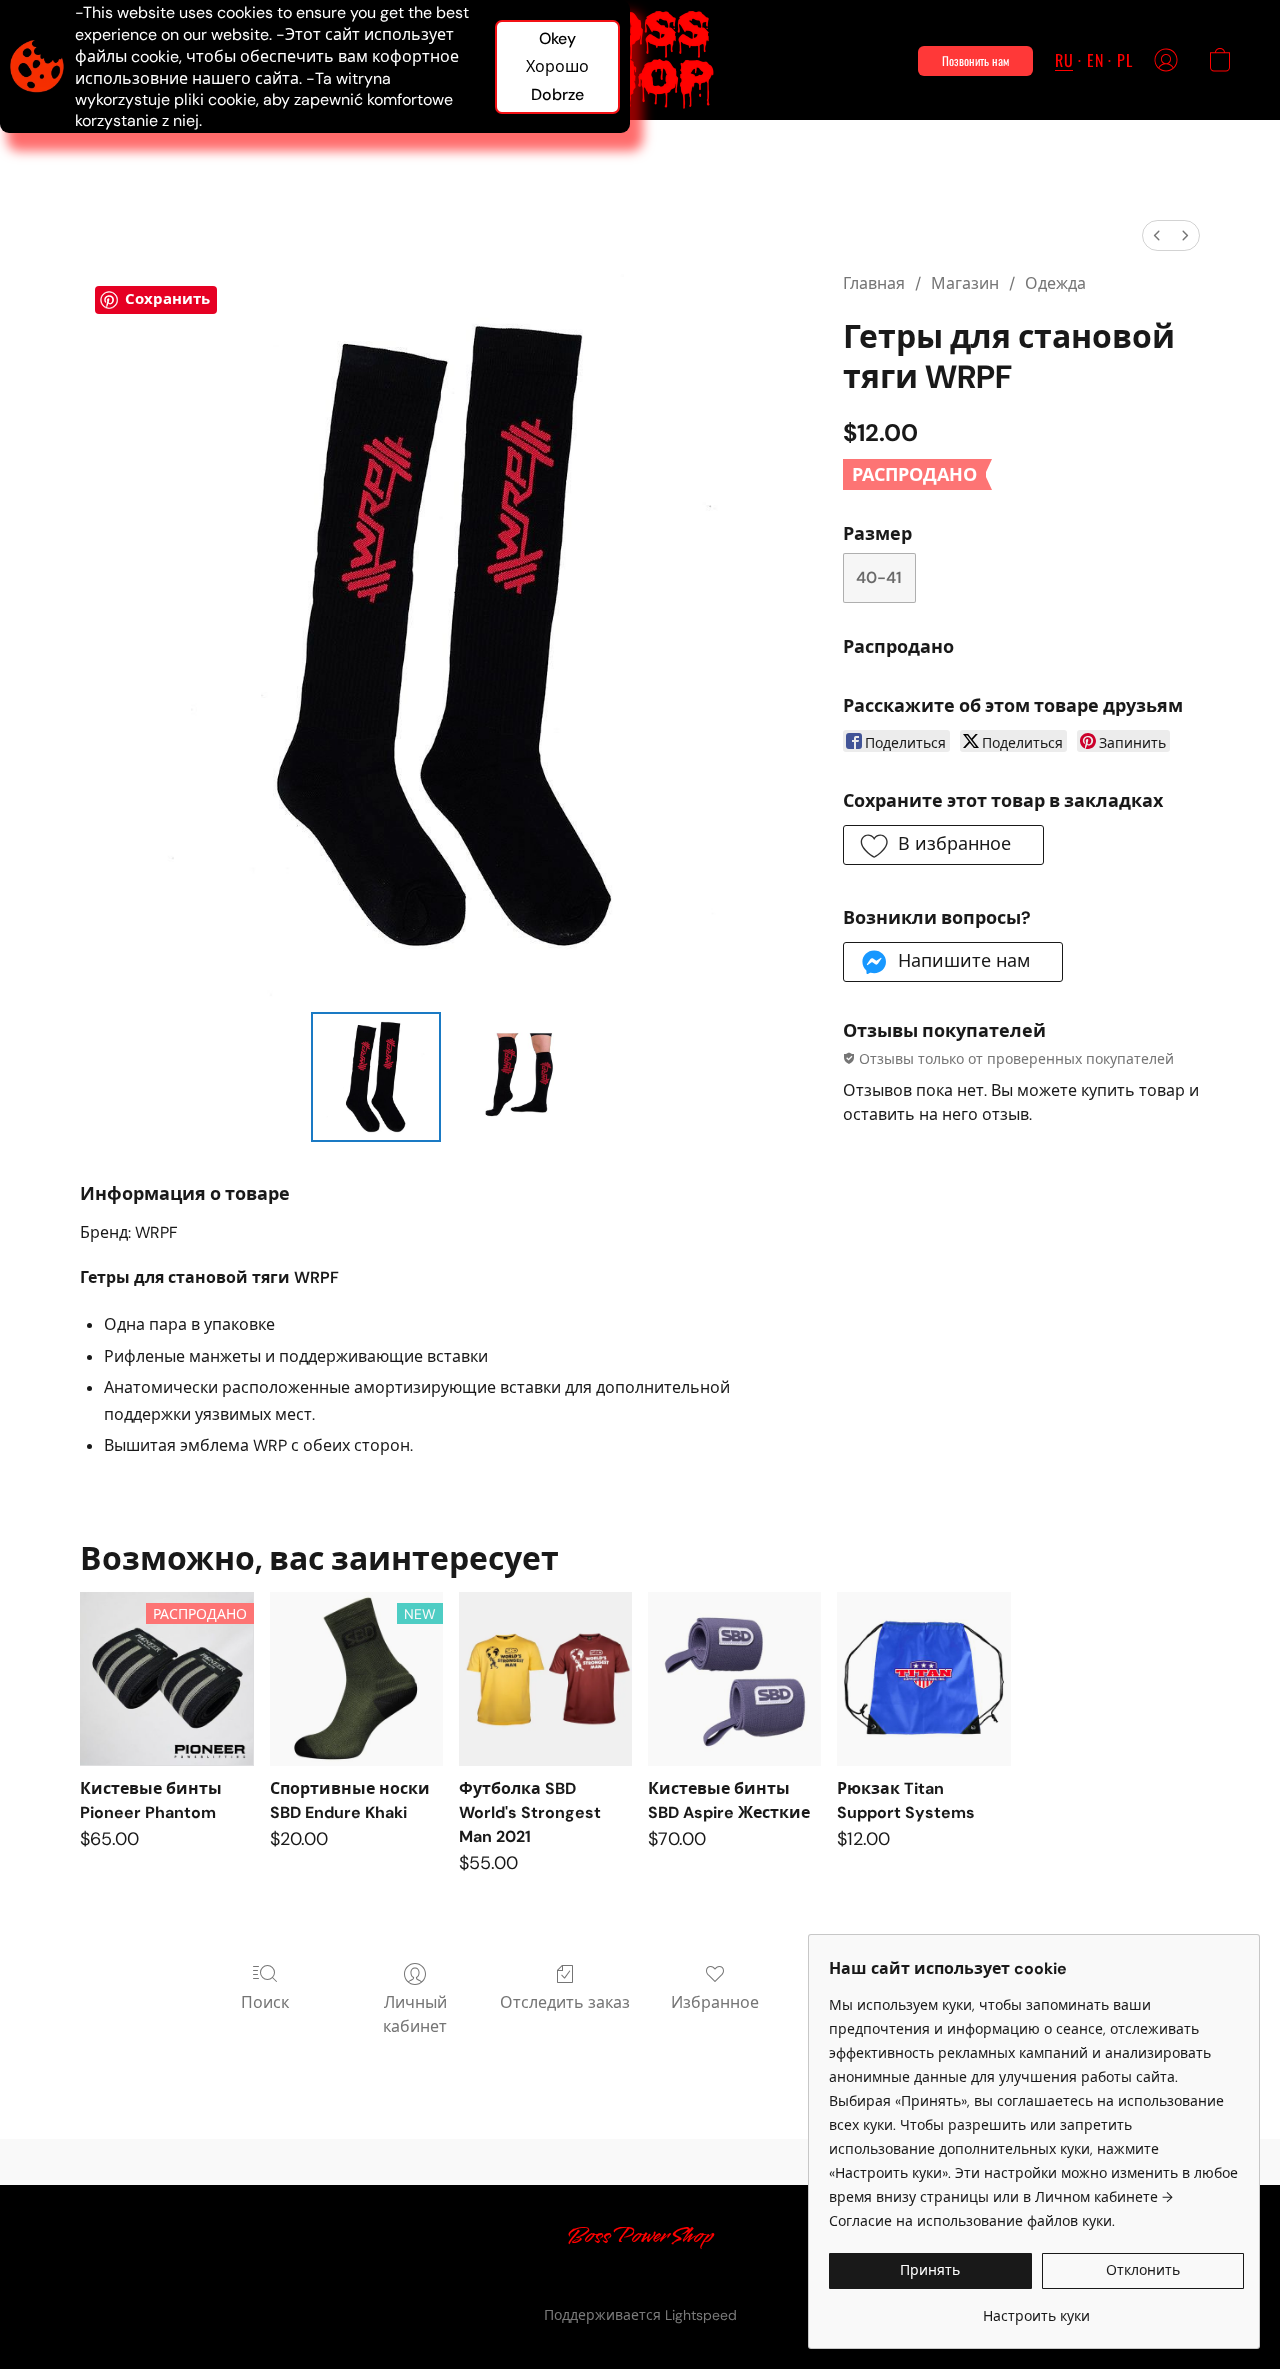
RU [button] (1064, 60)
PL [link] (539, 2280)
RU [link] (481, 2280)
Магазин (965, 283)
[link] (1036, 2308)
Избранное (715, 2002)
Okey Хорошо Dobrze (557, 66)
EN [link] (511, 2280)
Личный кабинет (415, 2014)
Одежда (1055, 283)
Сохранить (167, 299)
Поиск (265, 2002)
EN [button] (1095, 60)
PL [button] (1124, 60)
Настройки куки (621, 2280)
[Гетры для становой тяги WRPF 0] (376, 1077)
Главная (874, 283)
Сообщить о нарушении (778, 2280)
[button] (640, 60)
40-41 (879, 577)
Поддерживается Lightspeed (640, 2315)
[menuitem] (1157, 235)
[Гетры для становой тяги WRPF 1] (514, 1077)
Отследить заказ (565, 2002)
